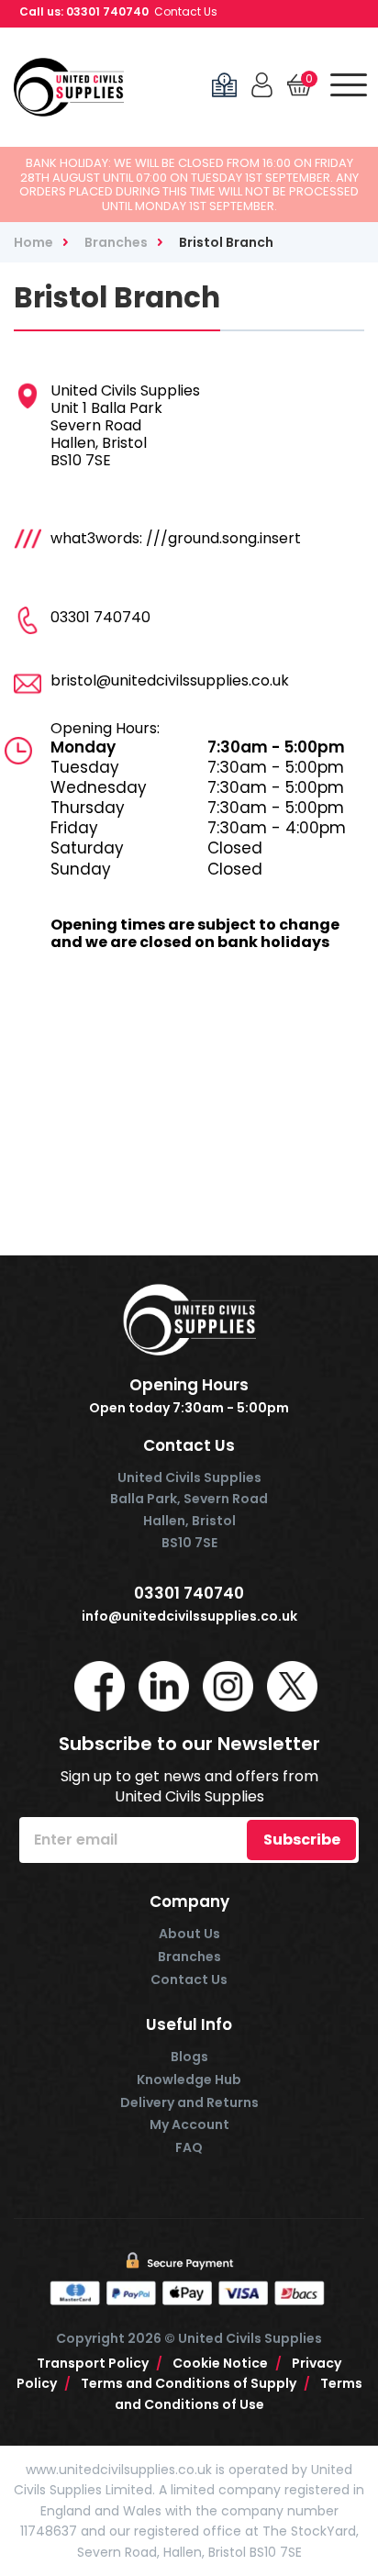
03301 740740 (107, 11)
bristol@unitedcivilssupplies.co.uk (170, 680)
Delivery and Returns (189, 2102)
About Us (189, 1934)
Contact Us (186, 11)
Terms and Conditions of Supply (195, 2383)
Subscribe (302, 1840)
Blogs (189, 2057)
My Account (189, 2124)
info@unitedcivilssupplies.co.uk (189, 1617)
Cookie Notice (227, 2363)
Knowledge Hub (189, 2080)
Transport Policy (100, 2363)
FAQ (189, 2147)
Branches (189, 1957)
